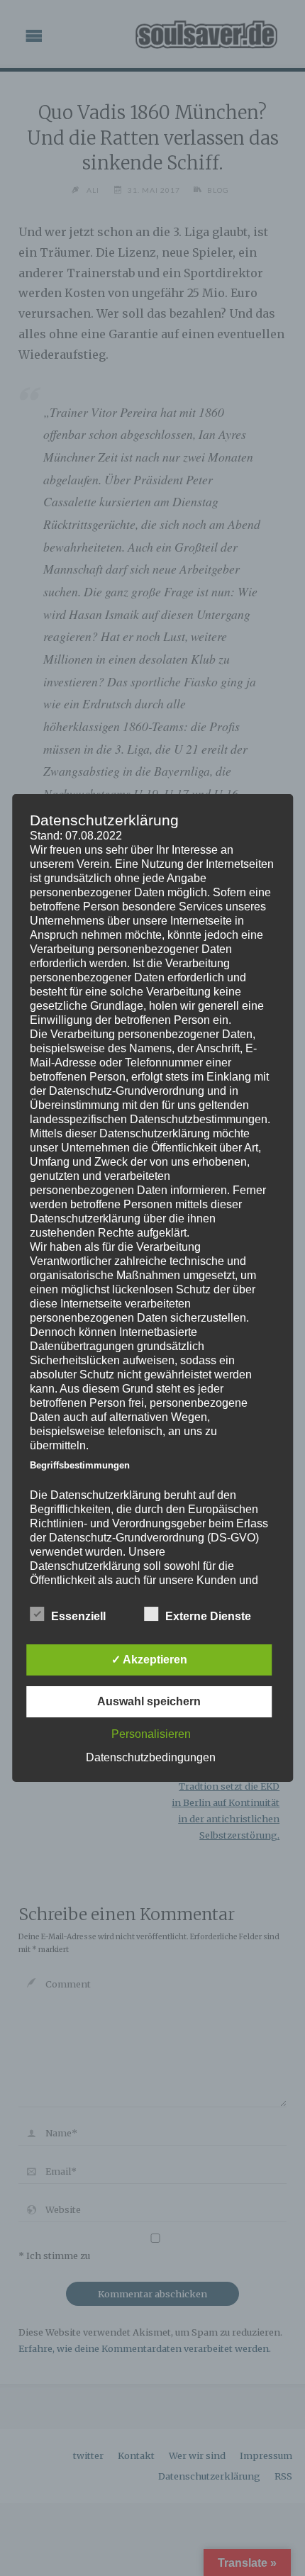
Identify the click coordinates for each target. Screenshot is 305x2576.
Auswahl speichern (149, 1701)
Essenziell (78, 1616)
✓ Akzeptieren (149, 1660)
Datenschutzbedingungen (151, 1757)
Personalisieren (151, 1734)
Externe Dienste (208, 1616)
